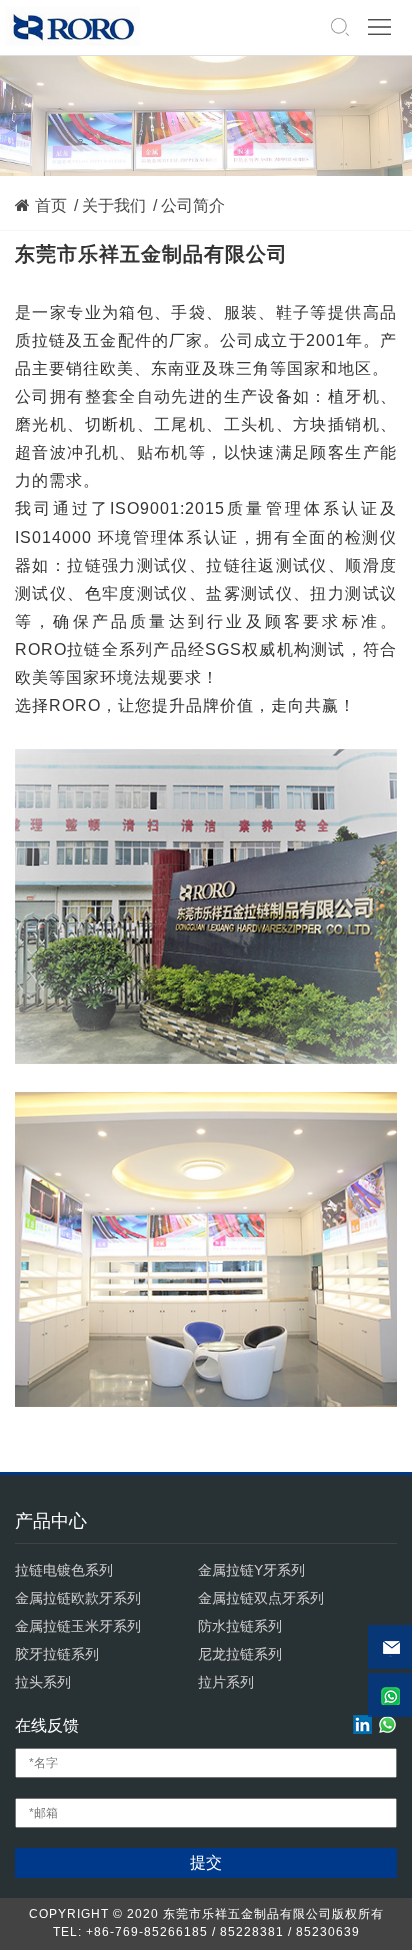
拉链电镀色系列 (64, 1570)
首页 (51, 205)
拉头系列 (43, 1682)
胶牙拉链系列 (57, 1654)
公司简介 (193, 205)
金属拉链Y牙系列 (251, 1570)
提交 (206, 1862)
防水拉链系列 (240, 1626)
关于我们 (114, 205)
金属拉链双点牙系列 (261, 1598)
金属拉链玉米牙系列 (78, 1626)
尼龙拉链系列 (240, 1654)
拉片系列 (226, 1682)
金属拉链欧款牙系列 (78, 1598)
